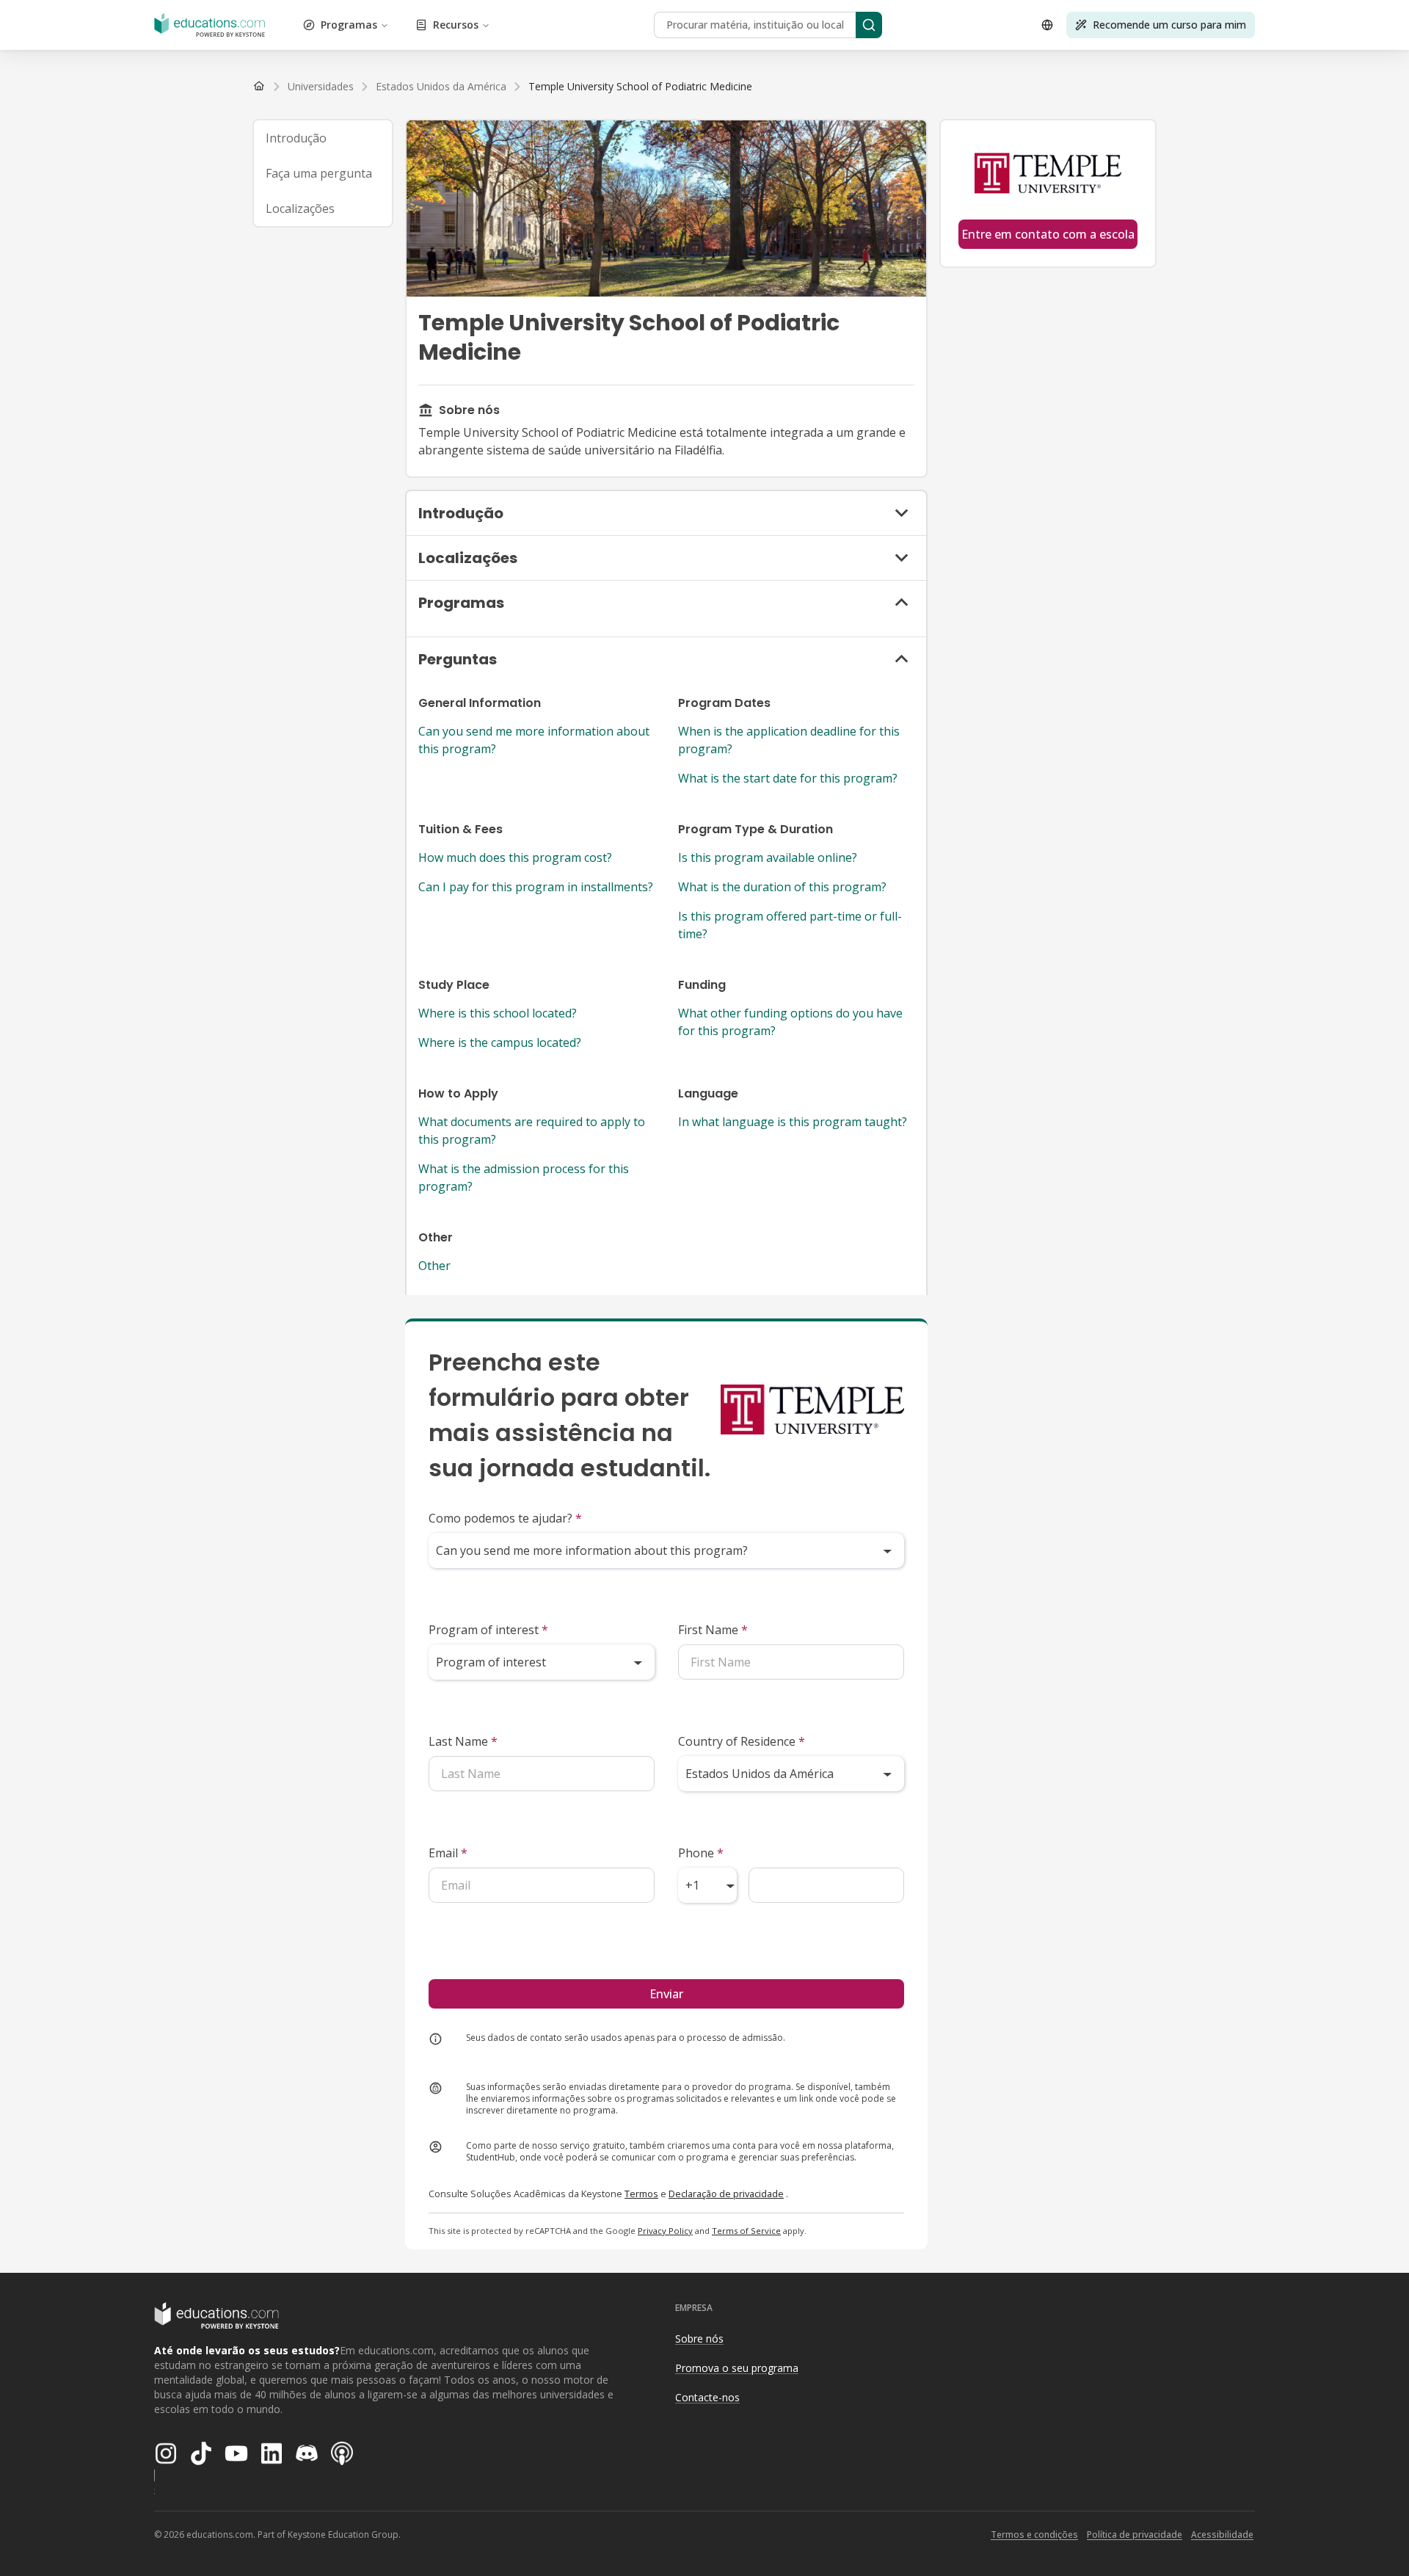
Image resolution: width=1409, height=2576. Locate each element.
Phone (701, 1853)
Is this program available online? (768, 857)
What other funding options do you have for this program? (790, 1022)
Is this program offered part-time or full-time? (790, 925)
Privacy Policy (665, 2231)
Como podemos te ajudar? (505, 1518)
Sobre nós (699, 2339)
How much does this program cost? (515, 857)
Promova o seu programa (737, 2368)
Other (434, 1266)
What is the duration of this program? (782, 887)
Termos (641, 2194)
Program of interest (488, 1630)
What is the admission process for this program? (524, 1178)
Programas (349, 25)
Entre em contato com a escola (1048, 234)
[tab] (323, 138)
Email (448, 1853)
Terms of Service (746, 2231)
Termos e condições (1034, 2535)
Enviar (666, 1994)
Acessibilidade (1222, 2535)
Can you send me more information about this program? (534, 740)
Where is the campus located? (500, 1042)
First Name (713, 1630)
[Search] (869, 25)
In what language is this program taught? (793, 1122)
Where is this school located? (498, 1013)
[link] (640, 87)
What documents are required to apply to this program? (532, 1131)
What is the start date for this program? (788, 778)
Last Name (463, 1741)
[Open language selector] (1047, 25)
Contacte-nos (707, 2397)
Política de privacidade (1135, 2535)
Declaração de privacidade (726, 2194)
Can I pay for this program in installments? (536, 887)
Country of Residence (742, 1741)
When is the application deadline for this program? (789, 740)
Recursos (456, 25)
